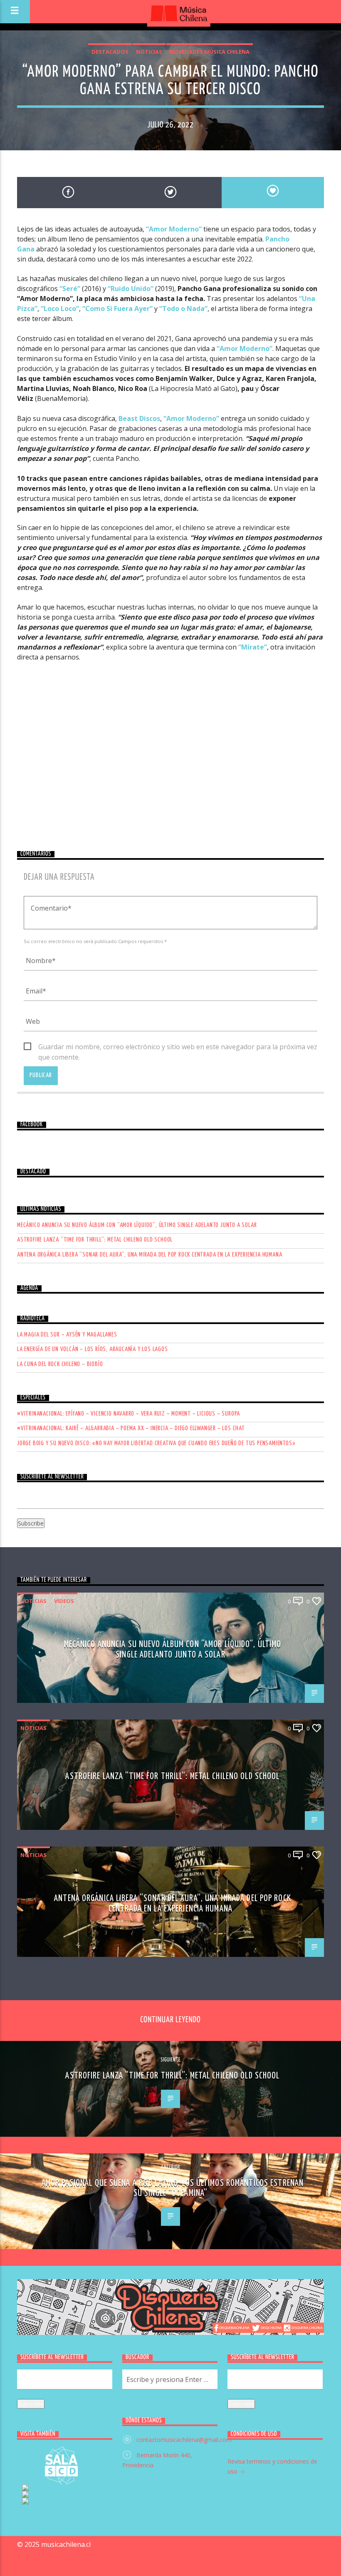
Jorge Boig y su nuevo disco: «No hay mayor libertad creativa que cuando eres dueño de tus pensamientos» (156, 1443)
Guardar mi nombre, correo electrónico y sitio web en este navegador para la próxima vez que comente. (178, 1047)
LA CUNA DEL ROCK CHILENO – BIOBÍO (60, 1364)
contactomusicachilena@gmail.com (184, 2440)
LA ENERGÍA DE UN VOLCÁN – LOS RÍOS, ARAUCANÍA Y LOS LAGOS (93, 1349)
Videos (64, 1601)
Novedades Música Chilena (210, 52)
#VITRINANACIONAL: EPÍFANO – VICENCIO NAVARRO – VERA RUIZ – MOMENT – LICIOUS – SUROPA (128, 1414)
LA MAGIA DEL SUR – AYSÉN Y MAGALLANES (67, 1335)
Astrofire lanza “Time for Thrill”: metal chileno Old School (95, 1240)
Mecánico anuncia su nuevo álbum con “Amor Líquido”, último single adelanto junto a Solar (137, 1225)
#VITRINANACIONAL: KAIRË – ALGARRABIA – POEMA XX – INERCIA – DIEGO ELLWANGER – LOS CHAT (131, 1428)
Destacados (110, 52)
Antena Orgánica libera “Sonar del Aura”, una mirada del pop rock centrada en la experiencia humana (149, 1255)
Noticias (149, 52)
